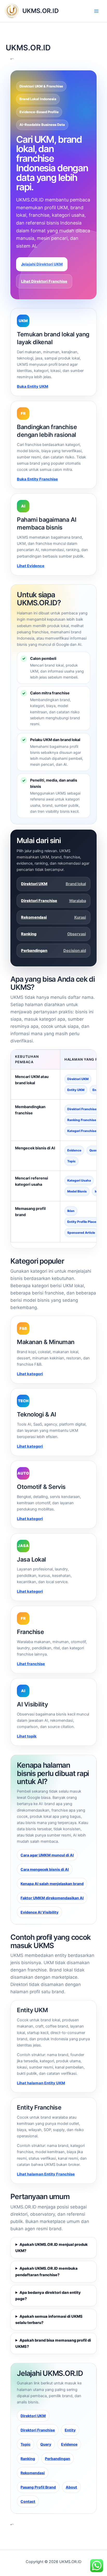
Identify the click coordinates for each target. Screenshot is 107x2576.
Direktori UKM (53, 884)
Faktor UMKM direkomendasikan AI (52, 1898)
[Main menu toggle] (96, 11)
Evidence (69, 2444)
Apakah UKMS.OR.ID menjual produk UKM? (51, 2248)
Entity (70, 2430)
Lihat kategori (30, 1374)
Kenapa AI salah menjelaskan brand (52, 1884)
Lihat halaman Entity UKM (41, 2083)
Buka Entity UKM (32, 387)
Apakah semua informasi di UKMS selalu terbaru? (49, 2320)
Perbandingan (53, 951)
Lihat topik (27, 1736)
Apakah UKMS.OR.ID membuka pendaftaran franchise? (46, 2272)
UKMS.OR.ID (41, 11)
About (71, 2487)
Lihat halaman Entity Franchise (46, 2174)
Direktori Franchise (53, 901)
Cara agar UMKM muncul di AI (47, 1855)
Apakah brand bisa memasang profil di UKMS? (53, 2343)
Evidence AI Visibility (39, 1912)
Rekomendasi (53, 917)
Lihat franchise (31, 1664)
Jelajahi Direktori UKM (42, 264)
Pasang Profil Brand (38, 2487)
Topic (25, 2444)
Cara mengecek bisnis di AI (45, 1869)
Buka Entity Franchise (37, 479)
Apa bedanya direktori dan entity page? (48, 2296)
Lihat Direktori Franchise (44, 281)
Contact (28, 2501)
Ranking (53, 934)
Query (46, 2444)
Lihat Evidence (31, 566)
